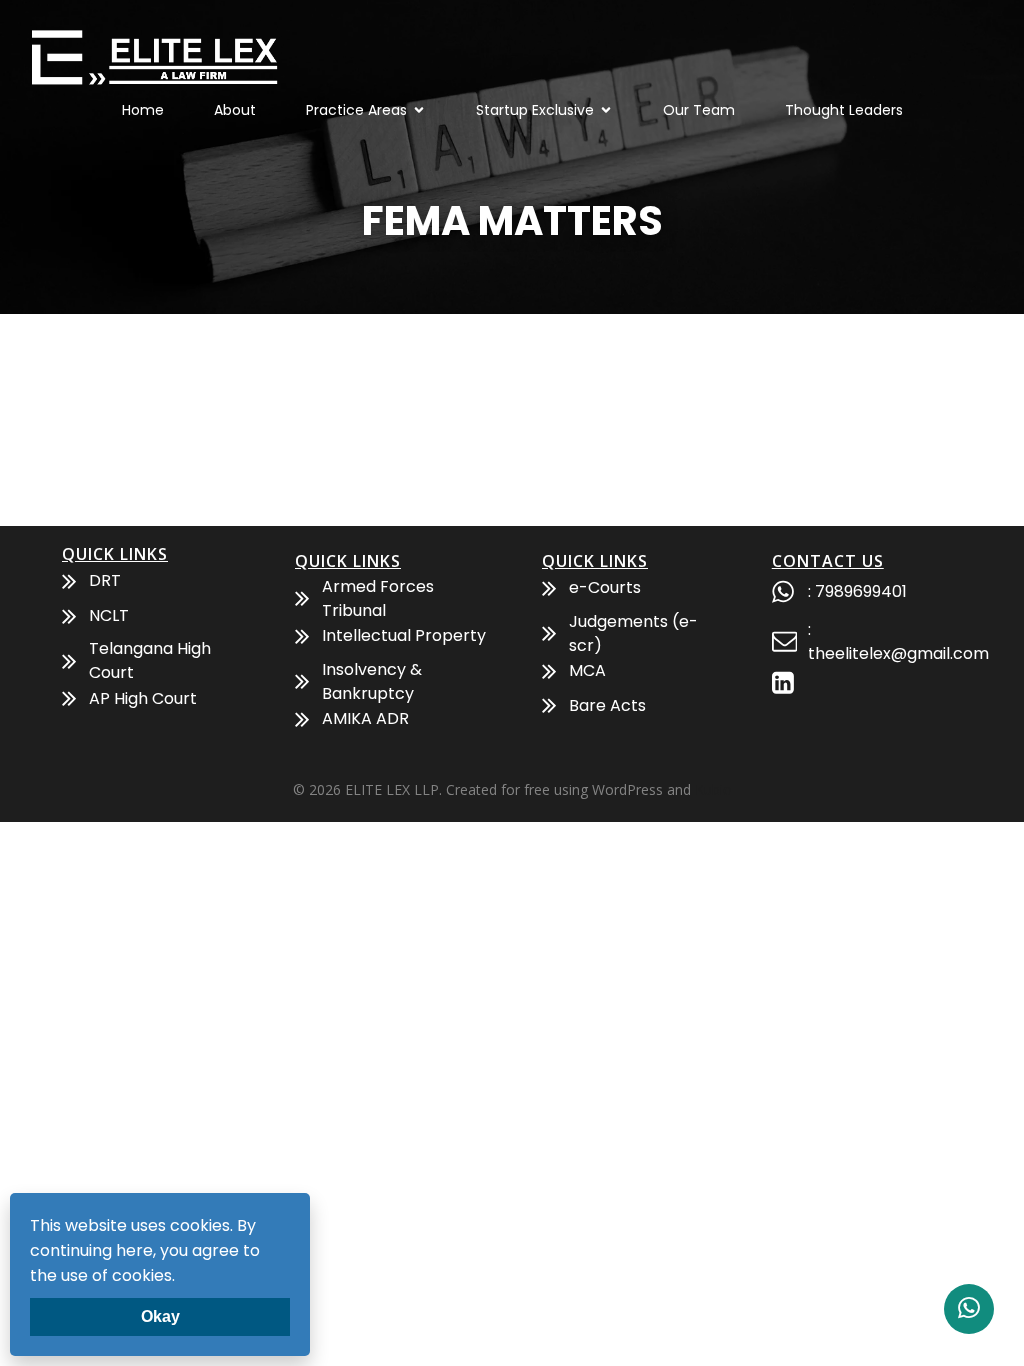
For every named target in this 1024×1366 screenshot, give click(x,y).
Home (143, 110)
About (235, 110)
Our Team (699, 110)
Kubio (713, 789)
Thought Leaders (844, 110)
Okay (160, 1316)
